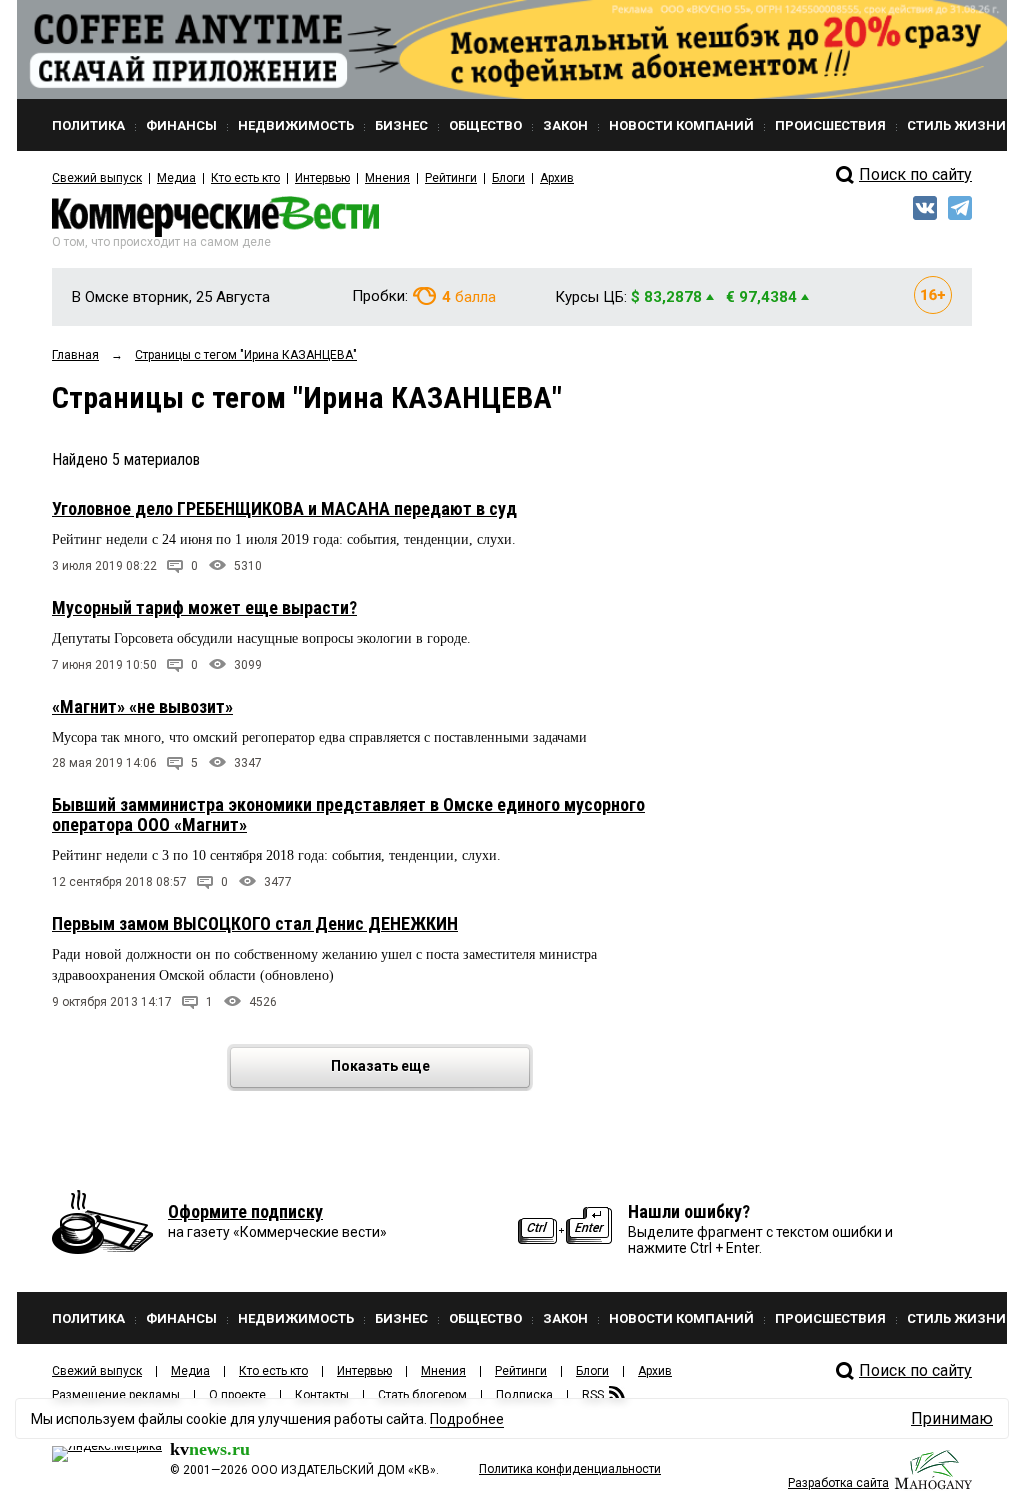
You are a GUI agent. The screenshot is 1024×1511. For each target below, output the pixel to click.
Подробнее (467, 1419)
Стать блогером (422, 1395)
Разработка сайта (838, 1483)
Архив (557, 178)
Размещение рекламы (116, 1395)
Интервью (322, 178)
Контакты (322, 1395)
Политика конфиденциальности (570, 1469)
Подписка (524, 1395)
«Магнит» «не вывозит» (142, 706)
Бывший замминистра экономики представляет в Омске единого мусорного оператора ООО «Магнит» (348, 814)
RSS (593, 1395)
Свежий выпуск (97, 178)
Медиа (176, 178)
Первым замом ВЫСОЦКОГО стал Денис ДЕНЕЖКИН (255, 923)
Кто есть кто (245, 178)
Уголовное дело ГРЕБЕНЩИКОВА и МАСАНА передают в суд (284, 508)
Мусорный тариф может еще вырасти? (204, 607)
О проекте (237, 1395)
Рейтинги (451, 178)
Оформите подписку (245, 1211)
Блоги (508, 178)
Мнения (387, 178)
